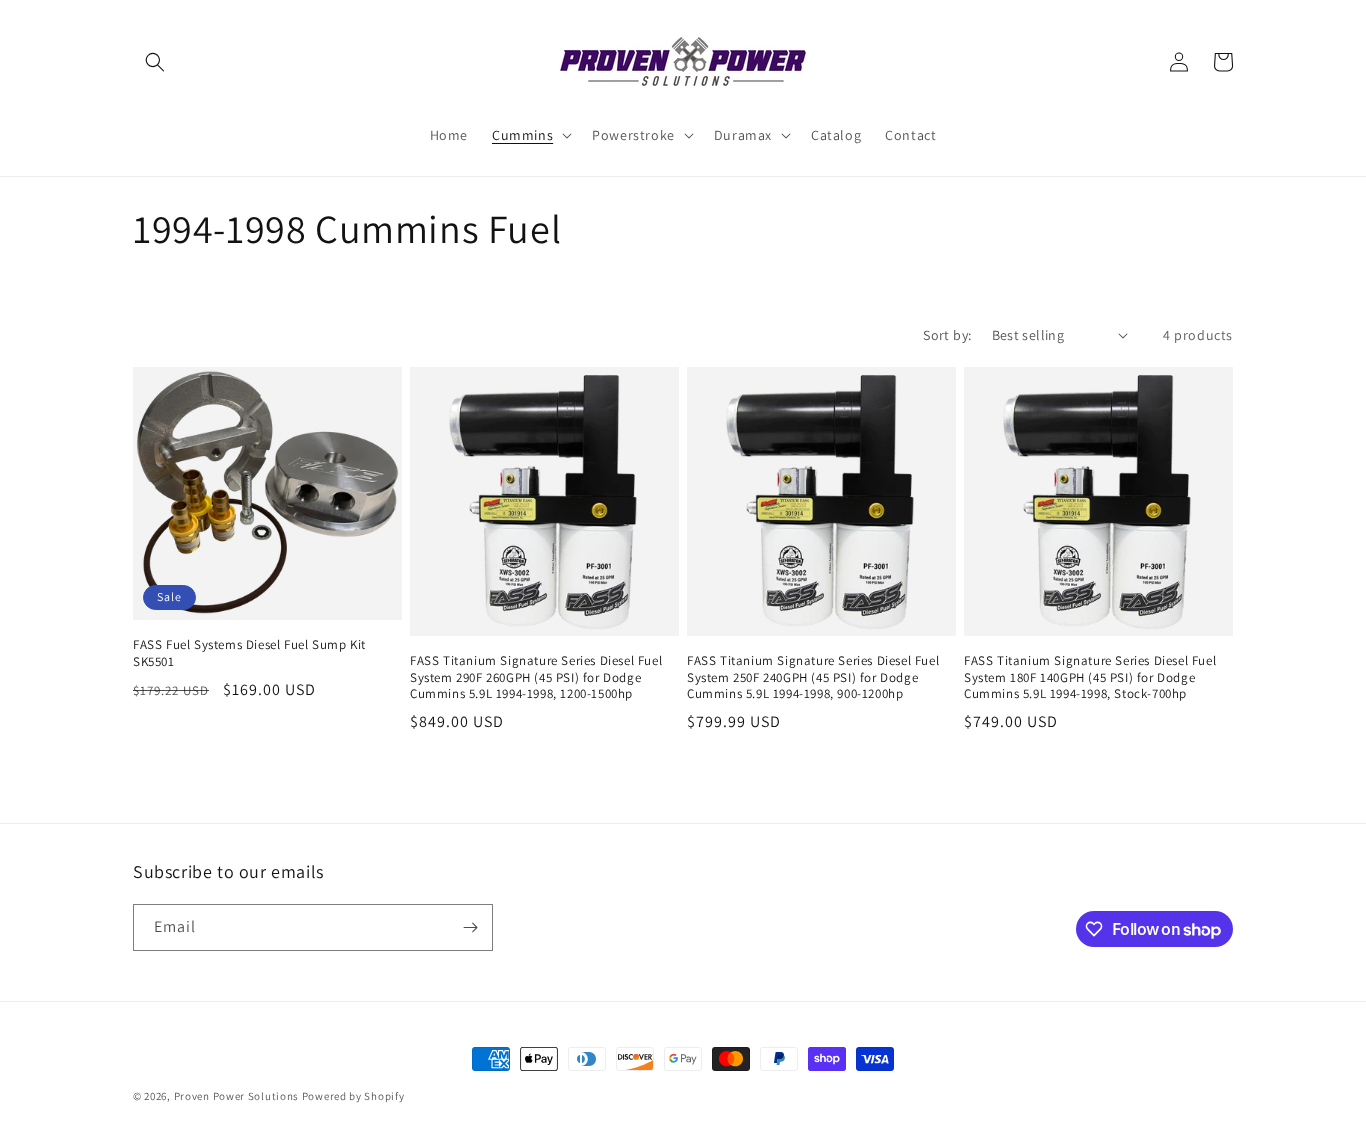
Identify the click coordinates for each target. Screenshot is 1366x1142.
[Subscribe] (470, 927)
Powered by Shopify (353, 1096)
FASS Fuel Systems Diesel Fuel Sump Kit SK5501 (249, 653)
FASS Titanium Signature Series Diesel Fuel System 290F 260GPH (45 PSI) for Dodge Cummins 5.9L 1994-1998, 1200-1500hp (536, 678)
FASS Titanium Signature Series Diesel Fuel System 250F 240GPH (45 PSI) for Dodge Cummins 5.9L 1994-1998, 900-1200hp (813, 678)
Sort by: (947, 335)
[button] (155, 62)
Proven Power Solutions (238, 1096)
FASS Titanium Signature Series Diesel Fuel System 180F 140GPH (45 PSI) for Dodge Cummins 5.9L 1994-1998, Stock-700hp (1090, 678)
